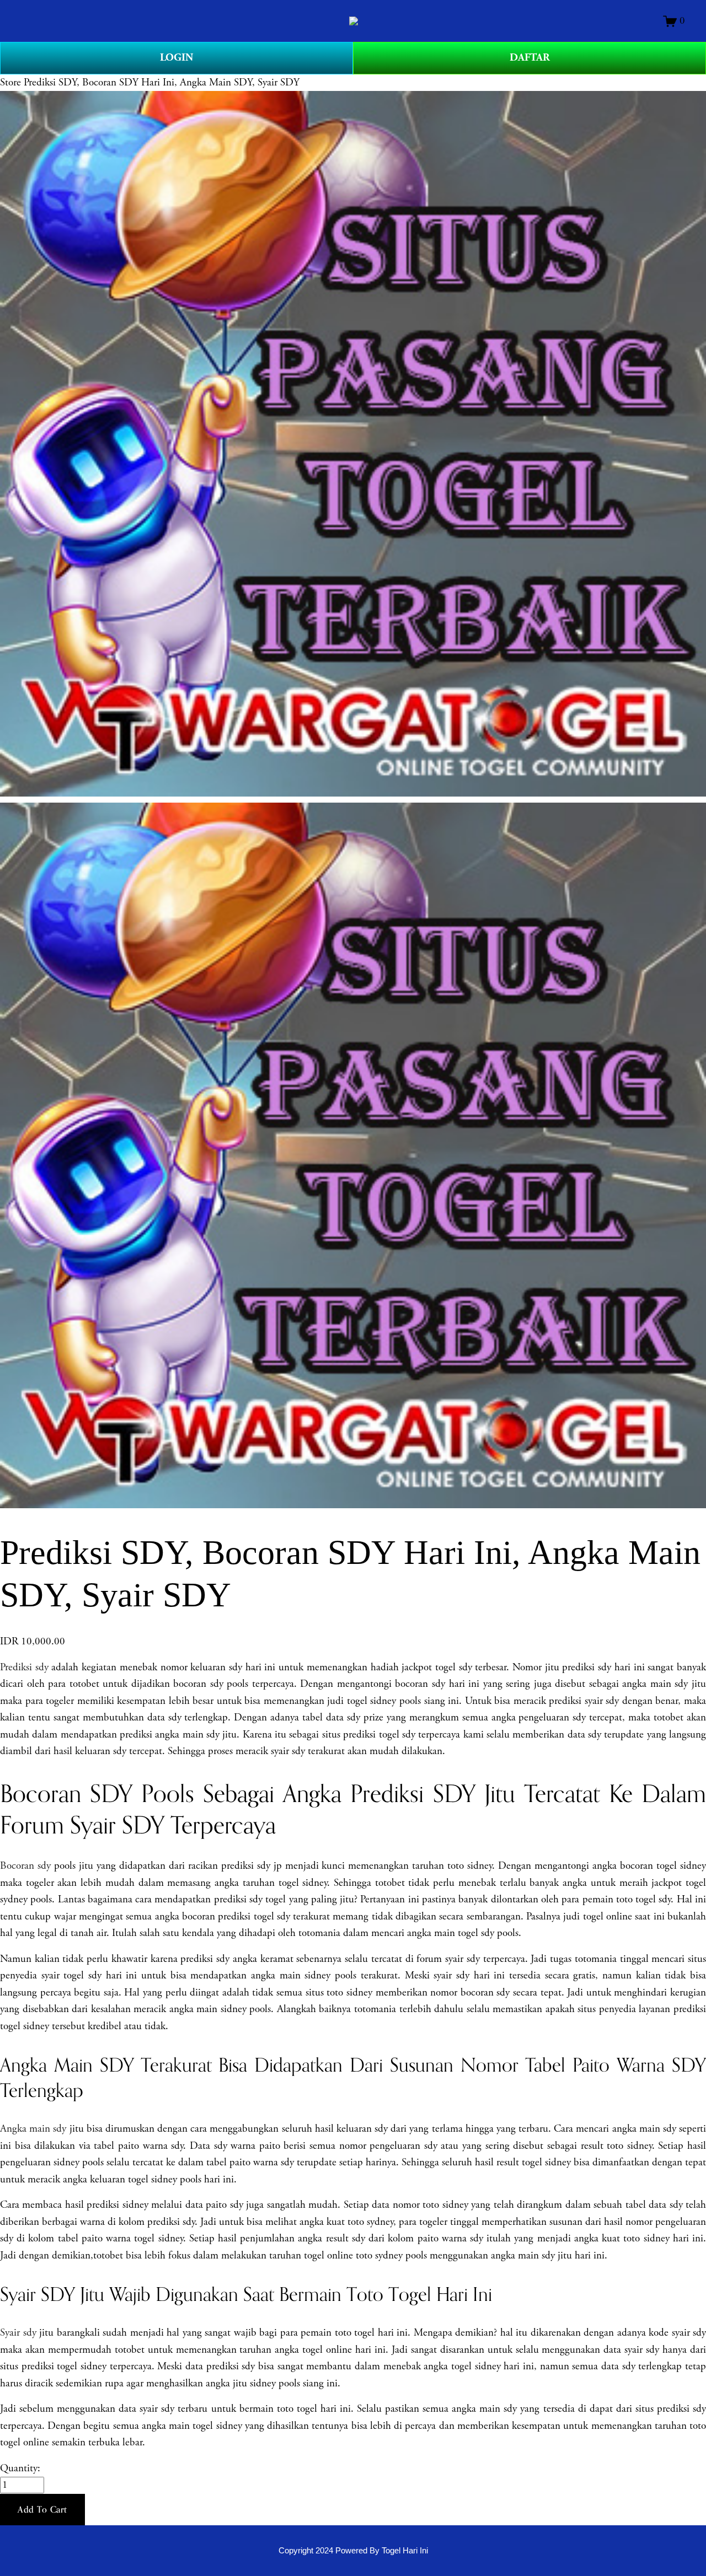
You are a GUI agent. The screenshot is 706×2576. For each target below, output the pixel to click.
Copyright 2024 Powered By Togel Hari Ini (353, 2550)
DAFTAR (530, 58)
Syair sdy (18, 2333)
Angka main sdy (33, 2129)
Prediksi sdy (24, 1668)
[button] (42, 2510)
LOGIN (176, 58)
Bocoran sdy (25, 1866)
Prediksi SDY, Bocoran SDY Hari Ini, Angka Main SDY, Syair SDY (162, 83)
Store (10, 83)
